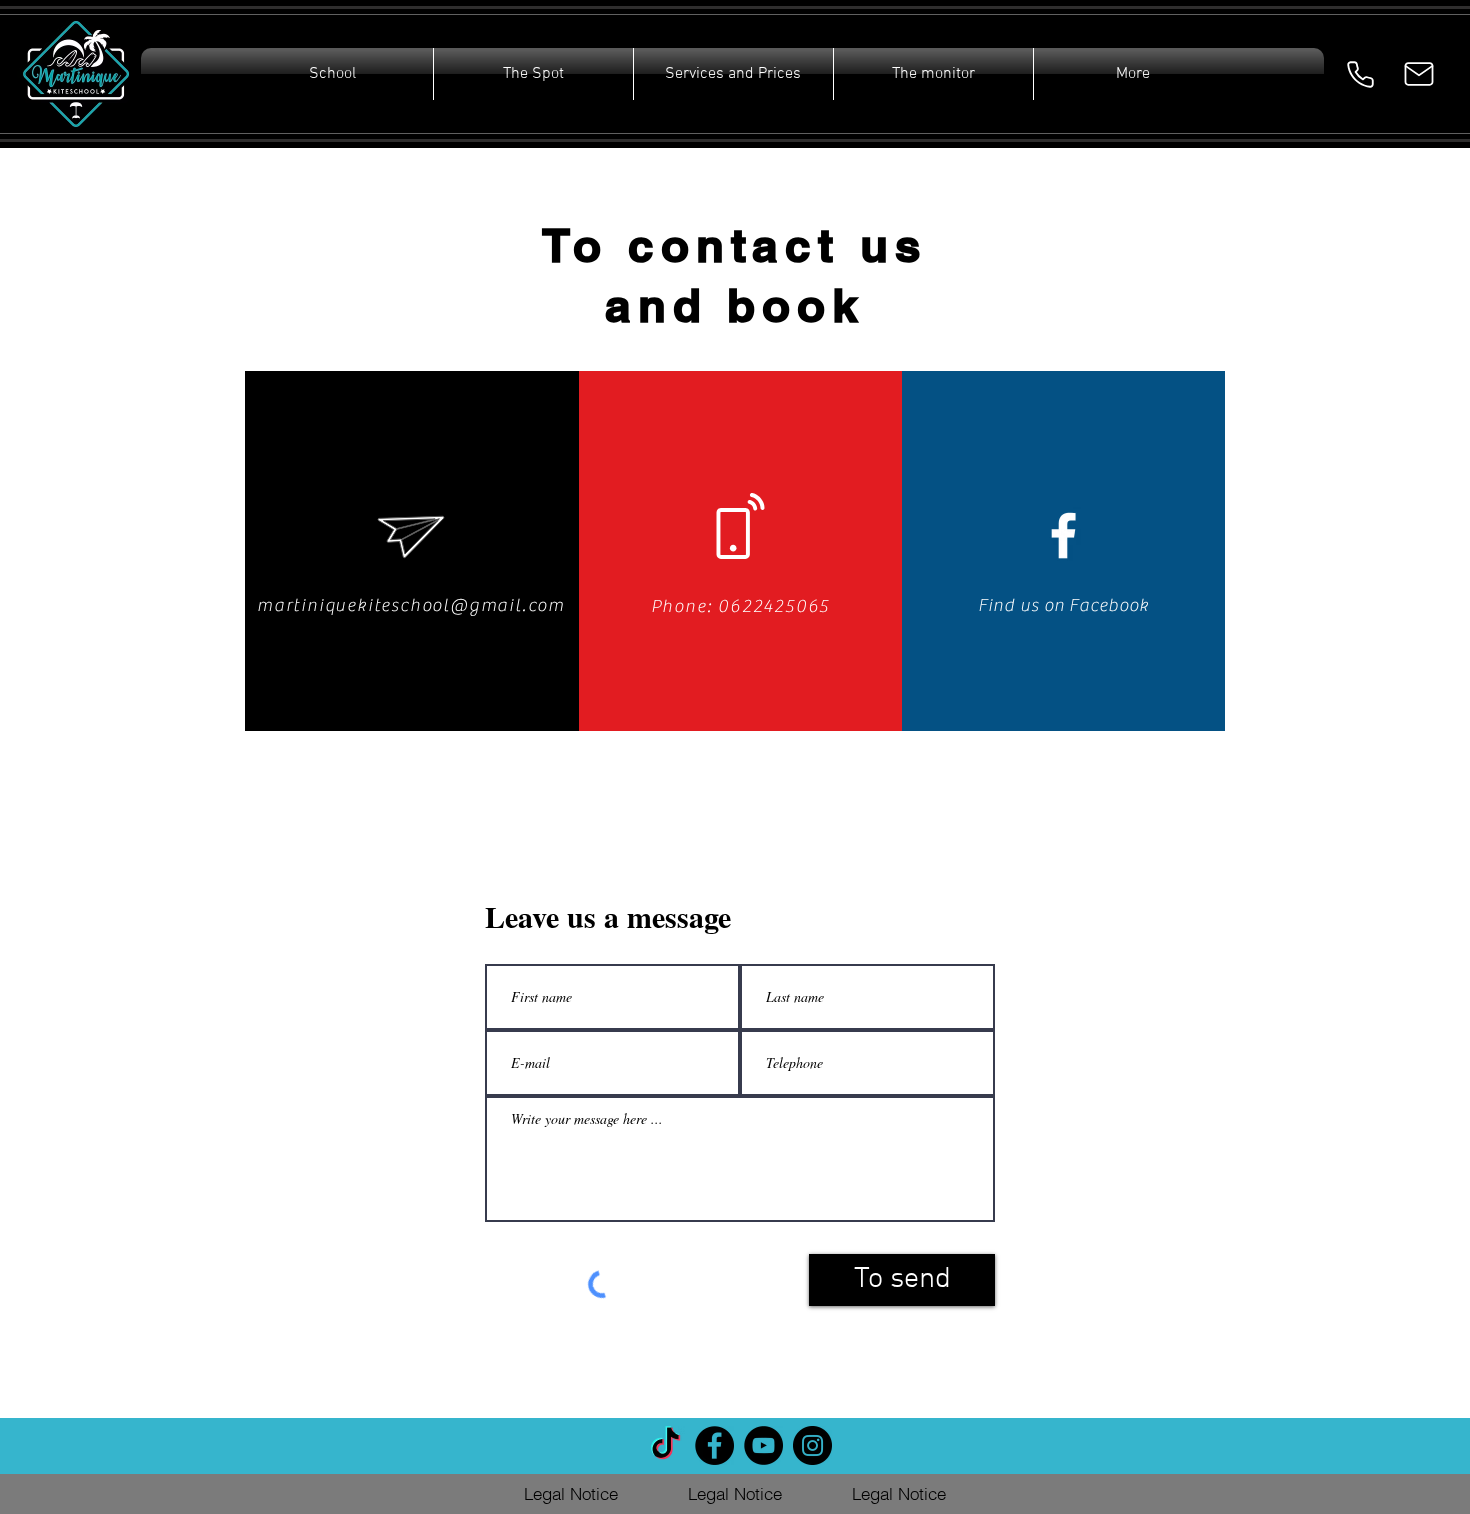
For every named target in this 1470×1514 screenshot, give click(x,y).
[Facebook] (714, 1445)
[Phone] (1360, 74)
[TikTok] (665, 1445)
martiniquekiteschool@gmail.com (411, 605)
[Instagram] (812, 1445)
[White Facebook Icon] (1063, 535)
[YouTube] (763, 1445)
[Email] (1419, 74)
